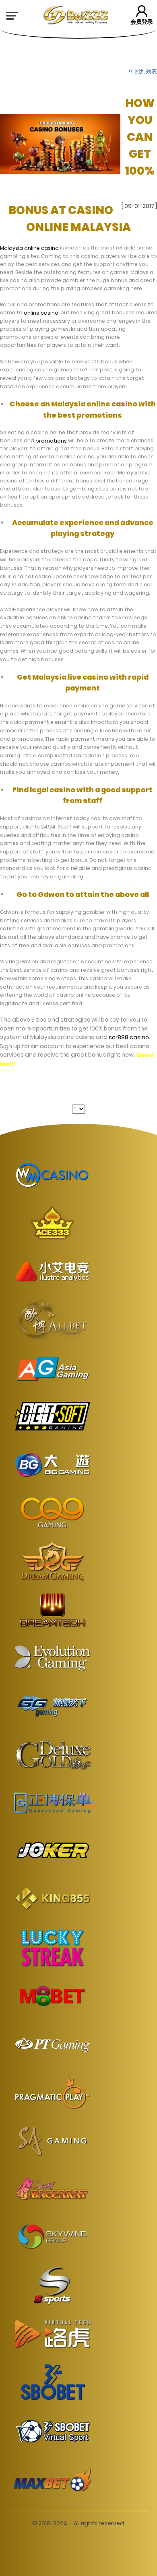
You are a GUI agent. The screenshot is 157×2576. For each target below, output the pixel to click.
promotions (51, 440)
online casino (41, 313)
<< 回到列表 (143, 71)
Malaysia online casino (29, 248)
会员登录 (142, 22)
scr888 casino (129, 1037)
